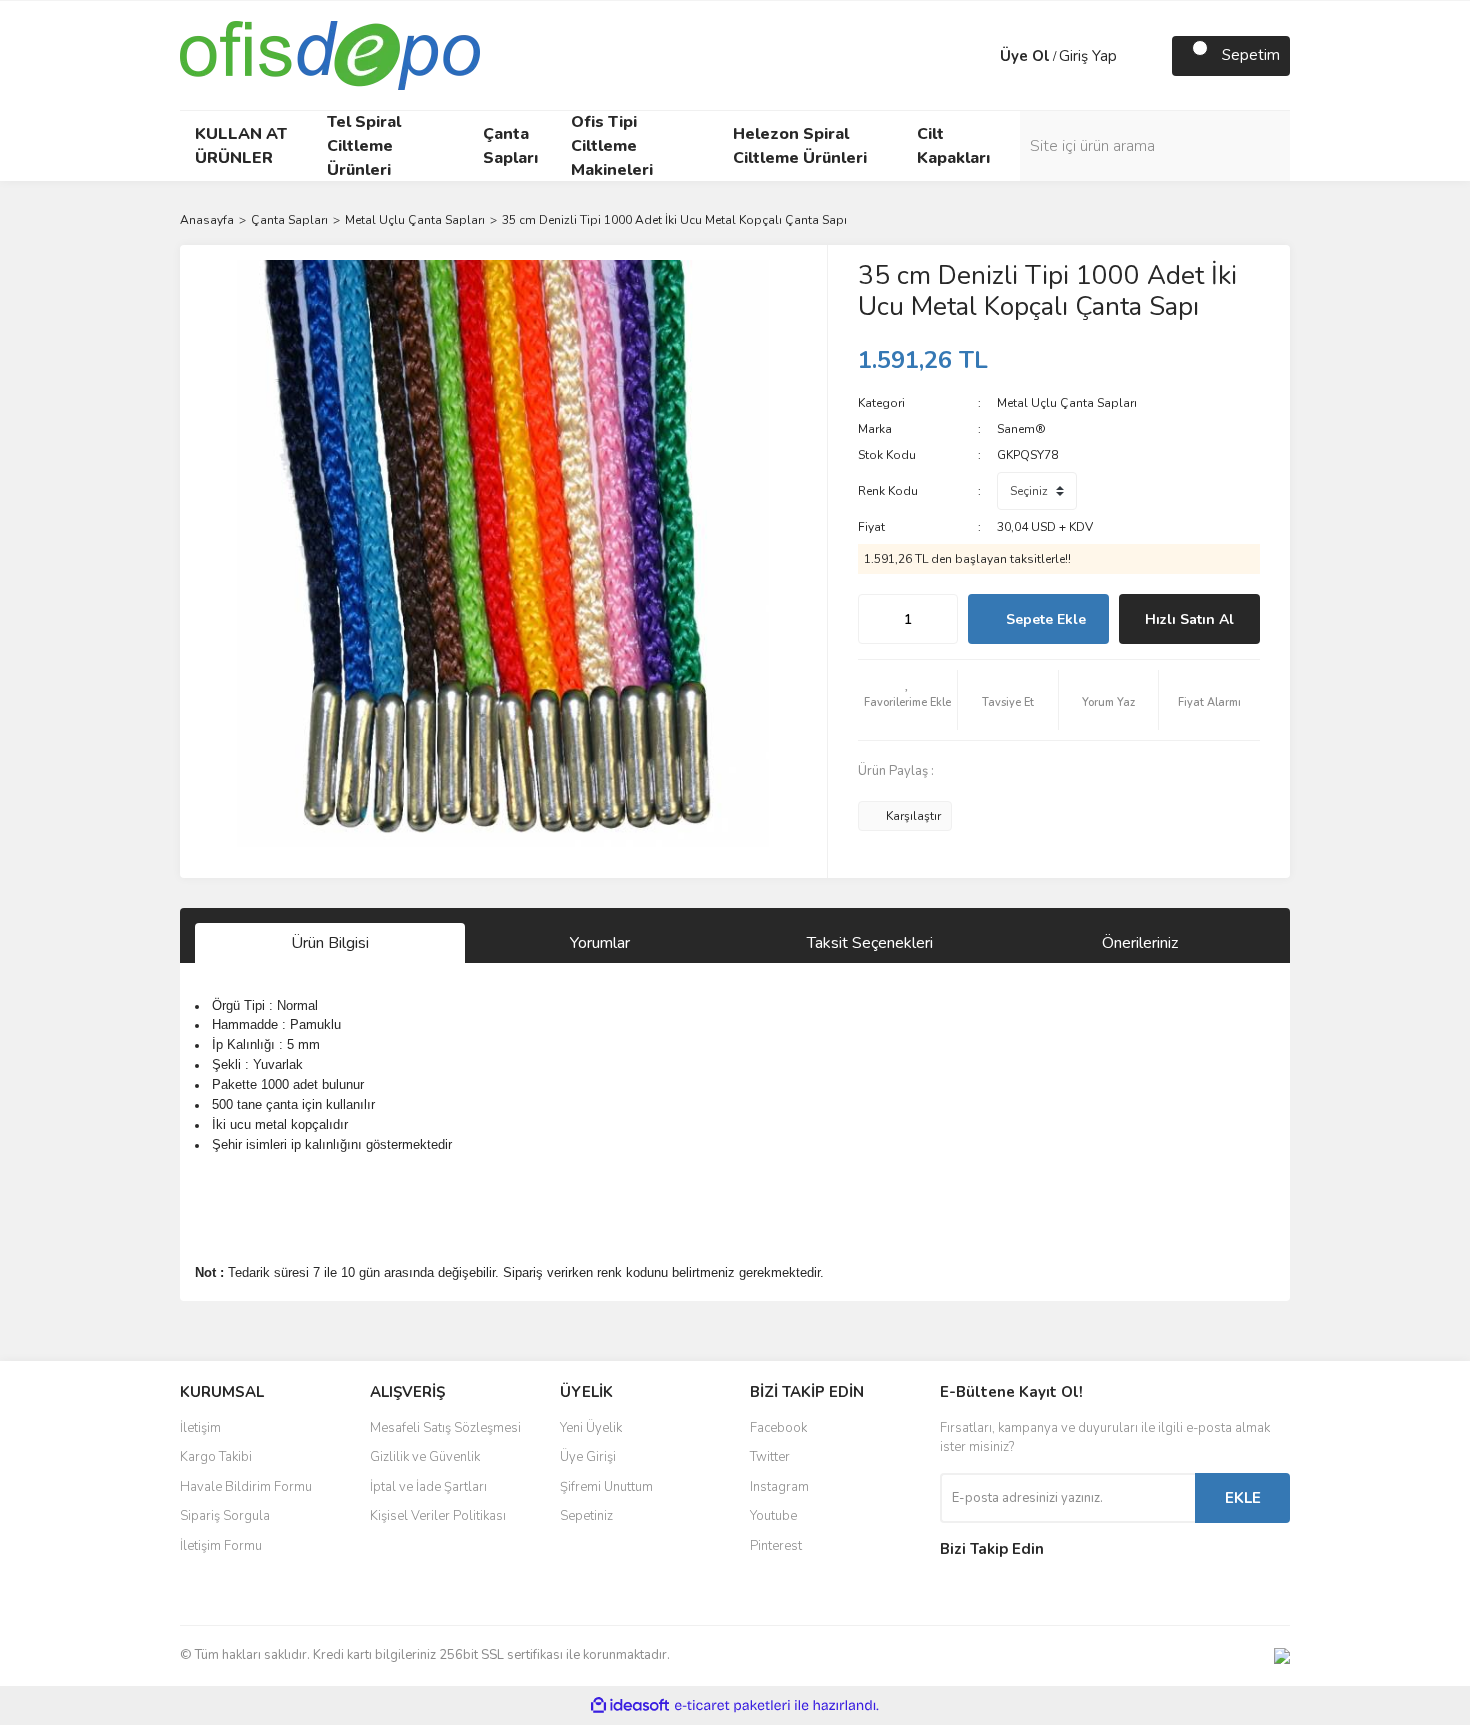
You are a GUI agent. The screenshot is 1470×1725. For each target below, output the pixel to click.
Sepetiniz (586, 1516)
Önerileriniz (1140, 943)
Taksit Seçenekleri (870, 943)
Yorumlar (600, 943)
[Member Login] (980, 56)
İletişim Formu (221, 1546)
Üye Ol (1025, 56)
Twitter (770, 1457)
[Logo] (330, 54)
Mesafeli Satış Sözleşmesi (445, 1428)
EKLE (1243, 1498)
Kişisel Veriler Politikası (438, 1516)
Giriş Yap (1088, 56)
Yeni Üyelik (591, 1428)
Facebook (778, 1428)
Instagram (779, 1487)
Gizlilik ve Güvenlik (425, 1457)
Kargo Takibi (216, 1457)
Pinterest (776, 1546)
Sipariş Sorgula (225, 1516)
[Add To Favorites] (908, 700)
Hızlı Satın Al (1189, 619)
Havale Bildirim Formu (246, 1487)
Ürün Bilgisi (330, 943)
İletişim (200, 1428)
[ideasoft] (630, 1705)
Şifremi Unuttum (606, 1487)
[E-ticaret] (732, 1706)
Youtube (773, 1516)
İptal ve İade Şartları (428, 1487)
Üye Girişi (588, 1457)
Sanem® (1021, 429)
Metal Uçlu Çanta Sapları (1067, 403)
